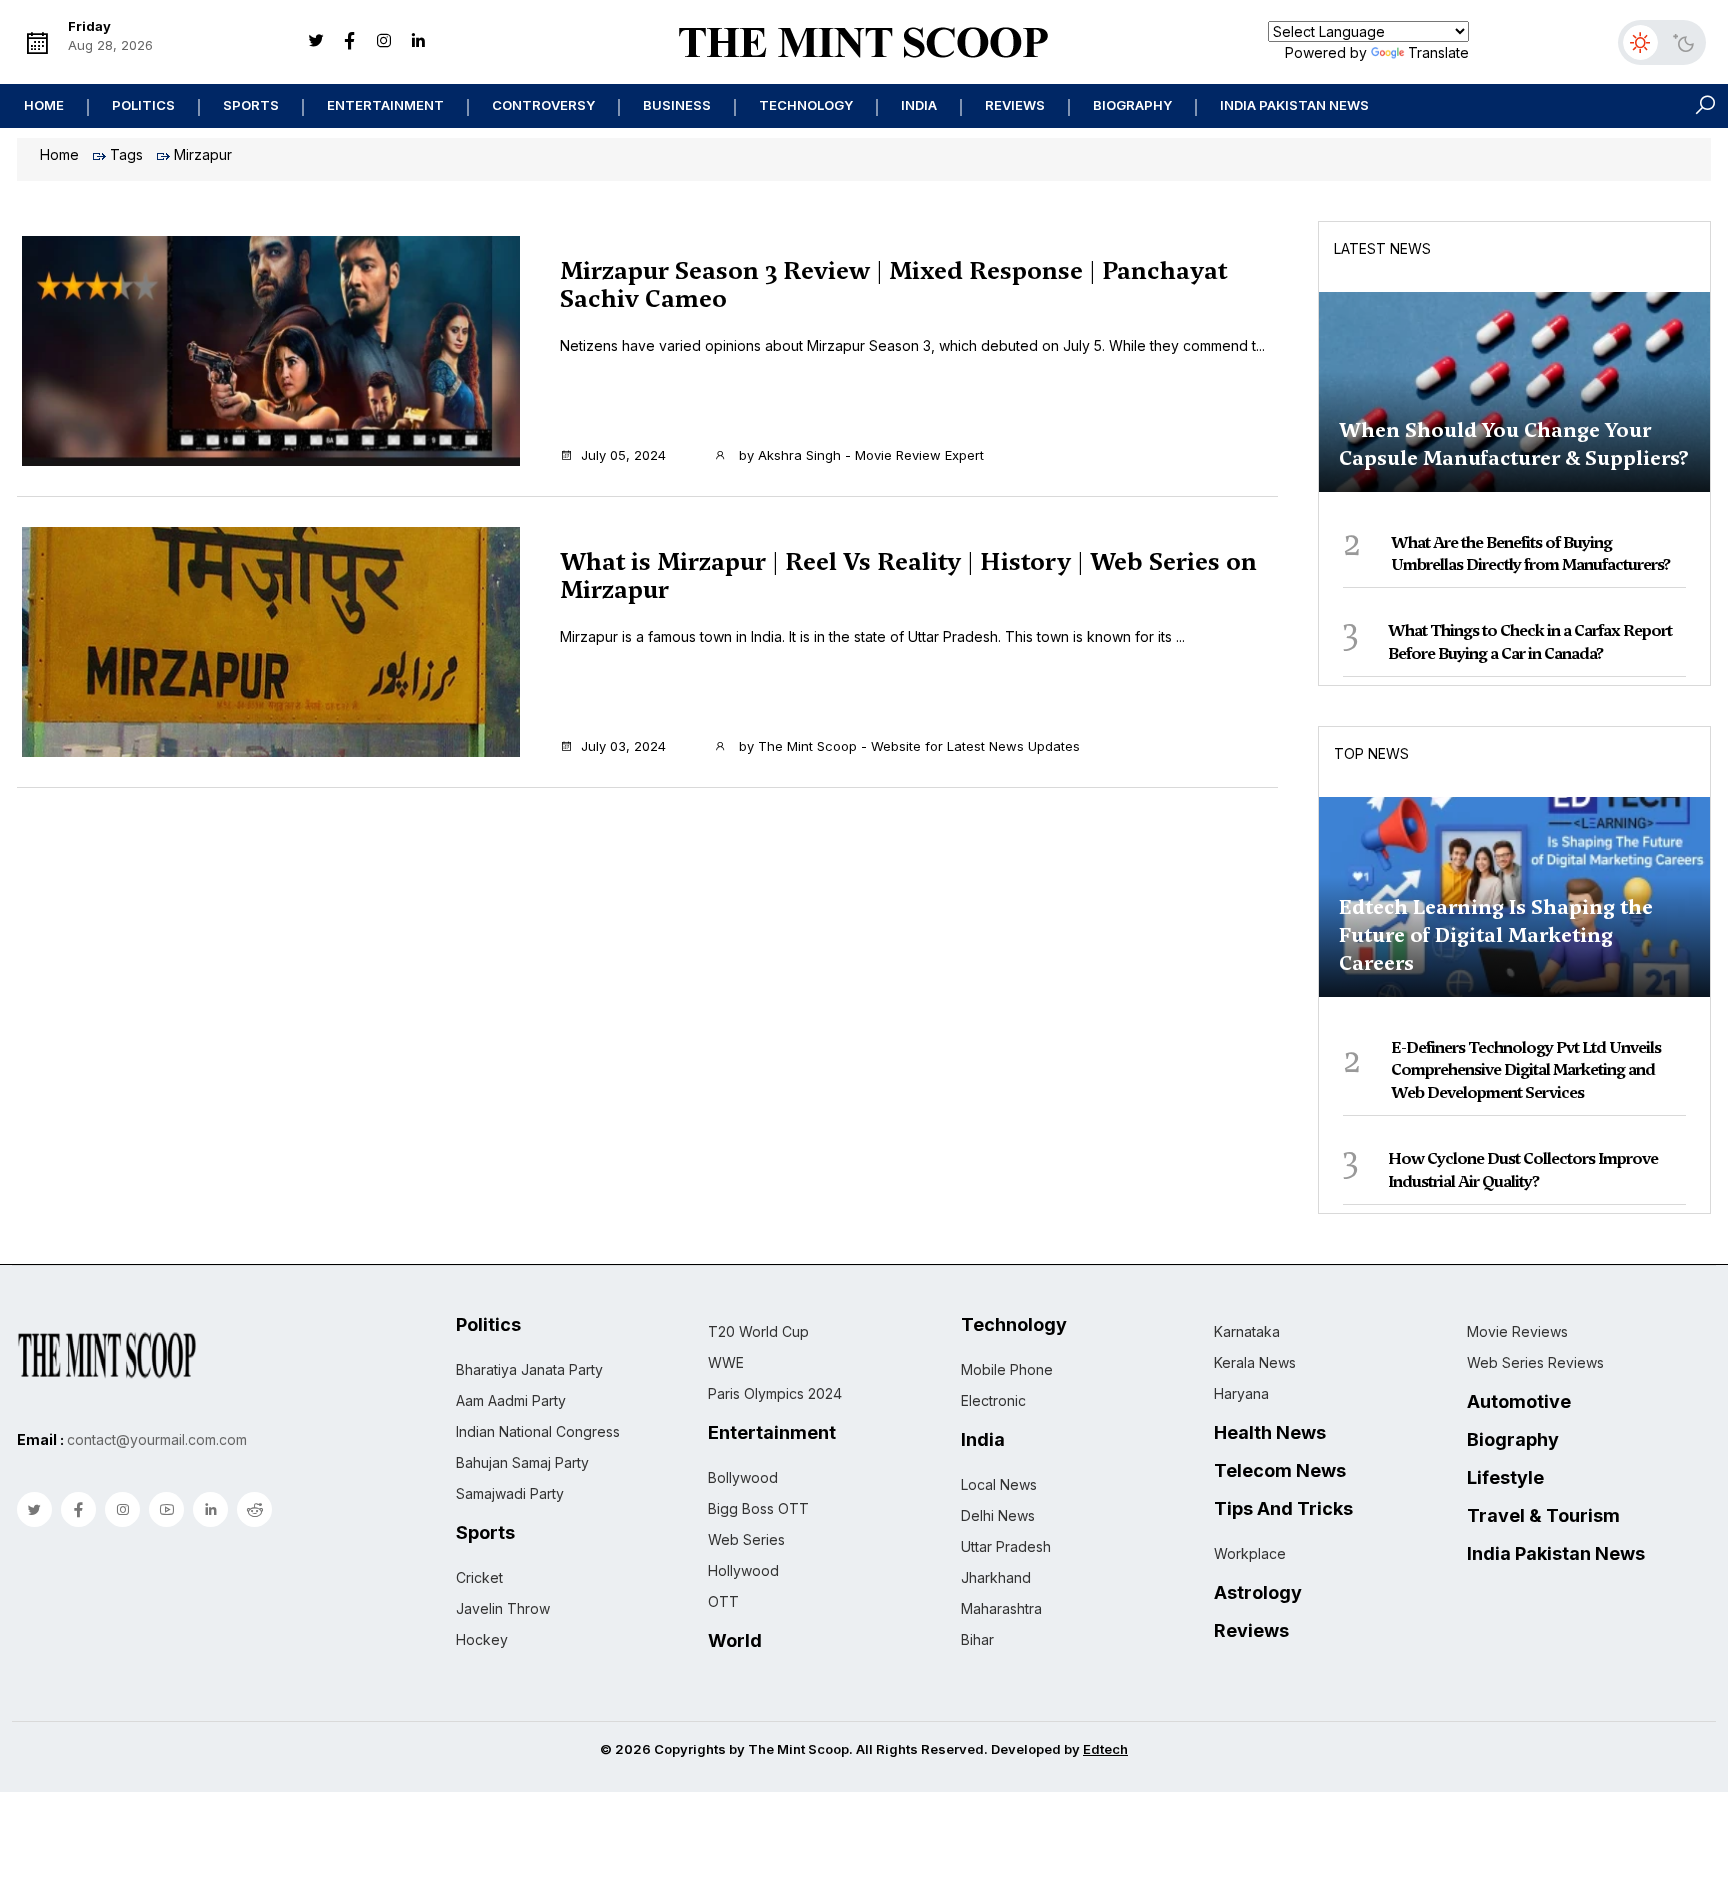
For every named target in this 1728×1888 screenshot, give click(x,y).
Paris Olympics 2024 (775, 1393)
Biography (1132, 105)
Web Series (746, 1539)
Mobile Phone (1007, 1369)
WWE (726, 1362)
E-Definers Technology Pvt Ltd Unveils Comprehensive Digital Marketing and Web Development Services (1526, 1070)
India (919, 105)
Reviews (1015, 105)
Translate (1438, 52)
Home (44, 105)
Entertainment (385, 105)
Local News (999, 1484)
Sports (251, 105)
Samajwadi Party (510, 1493)
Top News (1371, 753)
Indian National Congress (538, 1431)
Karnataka (1247, 1331)
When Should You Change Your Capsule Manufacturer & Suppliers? (1514, 444)
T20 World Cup (758, 1331)
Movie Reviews (1517, 1331)
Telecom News (1280, 1471)
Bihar (977, 1639)
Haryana (1241, 1393)
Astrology (1258, 1593)
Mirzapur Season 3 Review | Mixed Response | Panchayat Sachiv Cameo (893, 285)
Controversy (543, 105)
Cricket (479, 1577)
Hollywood (743, 1570)
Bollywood (743, 1477)
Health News (1270, 1433)
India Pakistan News (1294, 105)
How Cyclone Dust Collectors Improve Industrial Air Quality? (1523, 1169)
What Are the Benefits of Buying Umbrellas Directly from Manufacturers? (1530, 553)
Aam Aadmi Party (511, 1400)
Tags (126, 154)
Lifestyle (1505, 1478)
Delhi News (998, 1515)
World (735, 1641)
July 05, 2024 (623, 455)
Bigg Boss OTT (758, 1508)
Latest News (1382, 248)
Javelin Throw (503, 1608)
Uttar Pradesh (1006, 1546)
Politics (143, 105)
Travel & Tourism (1543, 1516)
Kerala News (1255, 1362)
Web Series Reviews (1535, 1362)
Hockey (482, 1639)
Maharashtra (1001, 1608)
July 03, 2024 (623, 746)
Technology (806, 105)
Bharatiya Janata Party (529, 1369)
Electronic (993, 1400)
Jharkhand (996, 1577)
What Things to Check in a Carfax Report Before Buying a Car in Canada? (1530, 641)
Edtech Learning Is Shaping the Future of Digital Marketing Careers (1496, 935)
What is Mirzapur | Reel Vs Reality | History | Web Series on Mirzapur (908, 576)
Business (677, 105)
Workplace (1250, 1553)
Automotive (1519, 1402)
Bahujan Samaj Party (522, 1462)
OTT (723, 1601)
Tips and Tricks (1283, 1509)
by (859, 455)
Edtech (1105, 1749)
